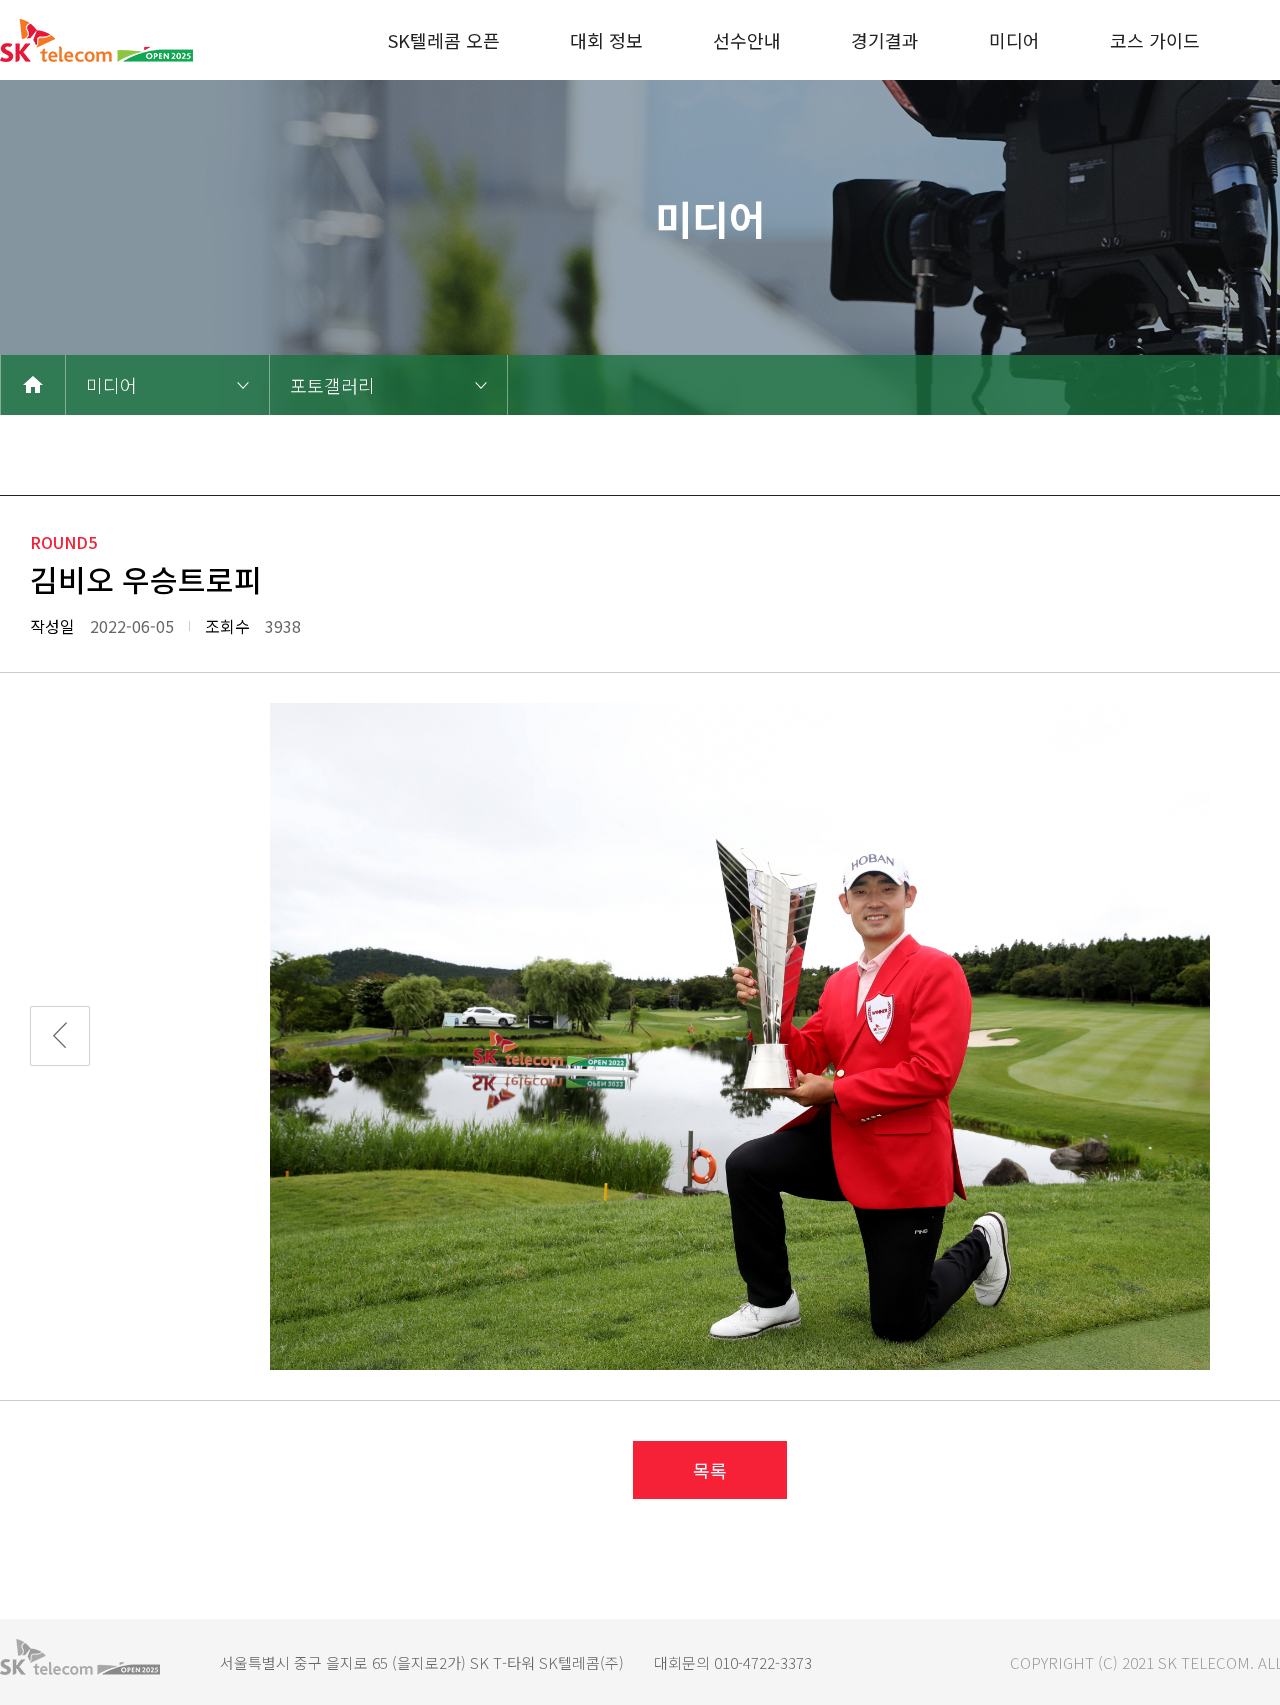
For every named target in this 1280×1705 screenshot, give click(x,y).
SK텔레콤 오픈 (444, 40)
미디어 (1014, 40)
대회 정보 (606, 40)
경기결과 (885, 40)
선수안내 (747, 40)
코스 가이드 (1155, 40)
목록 (710, 1470)
